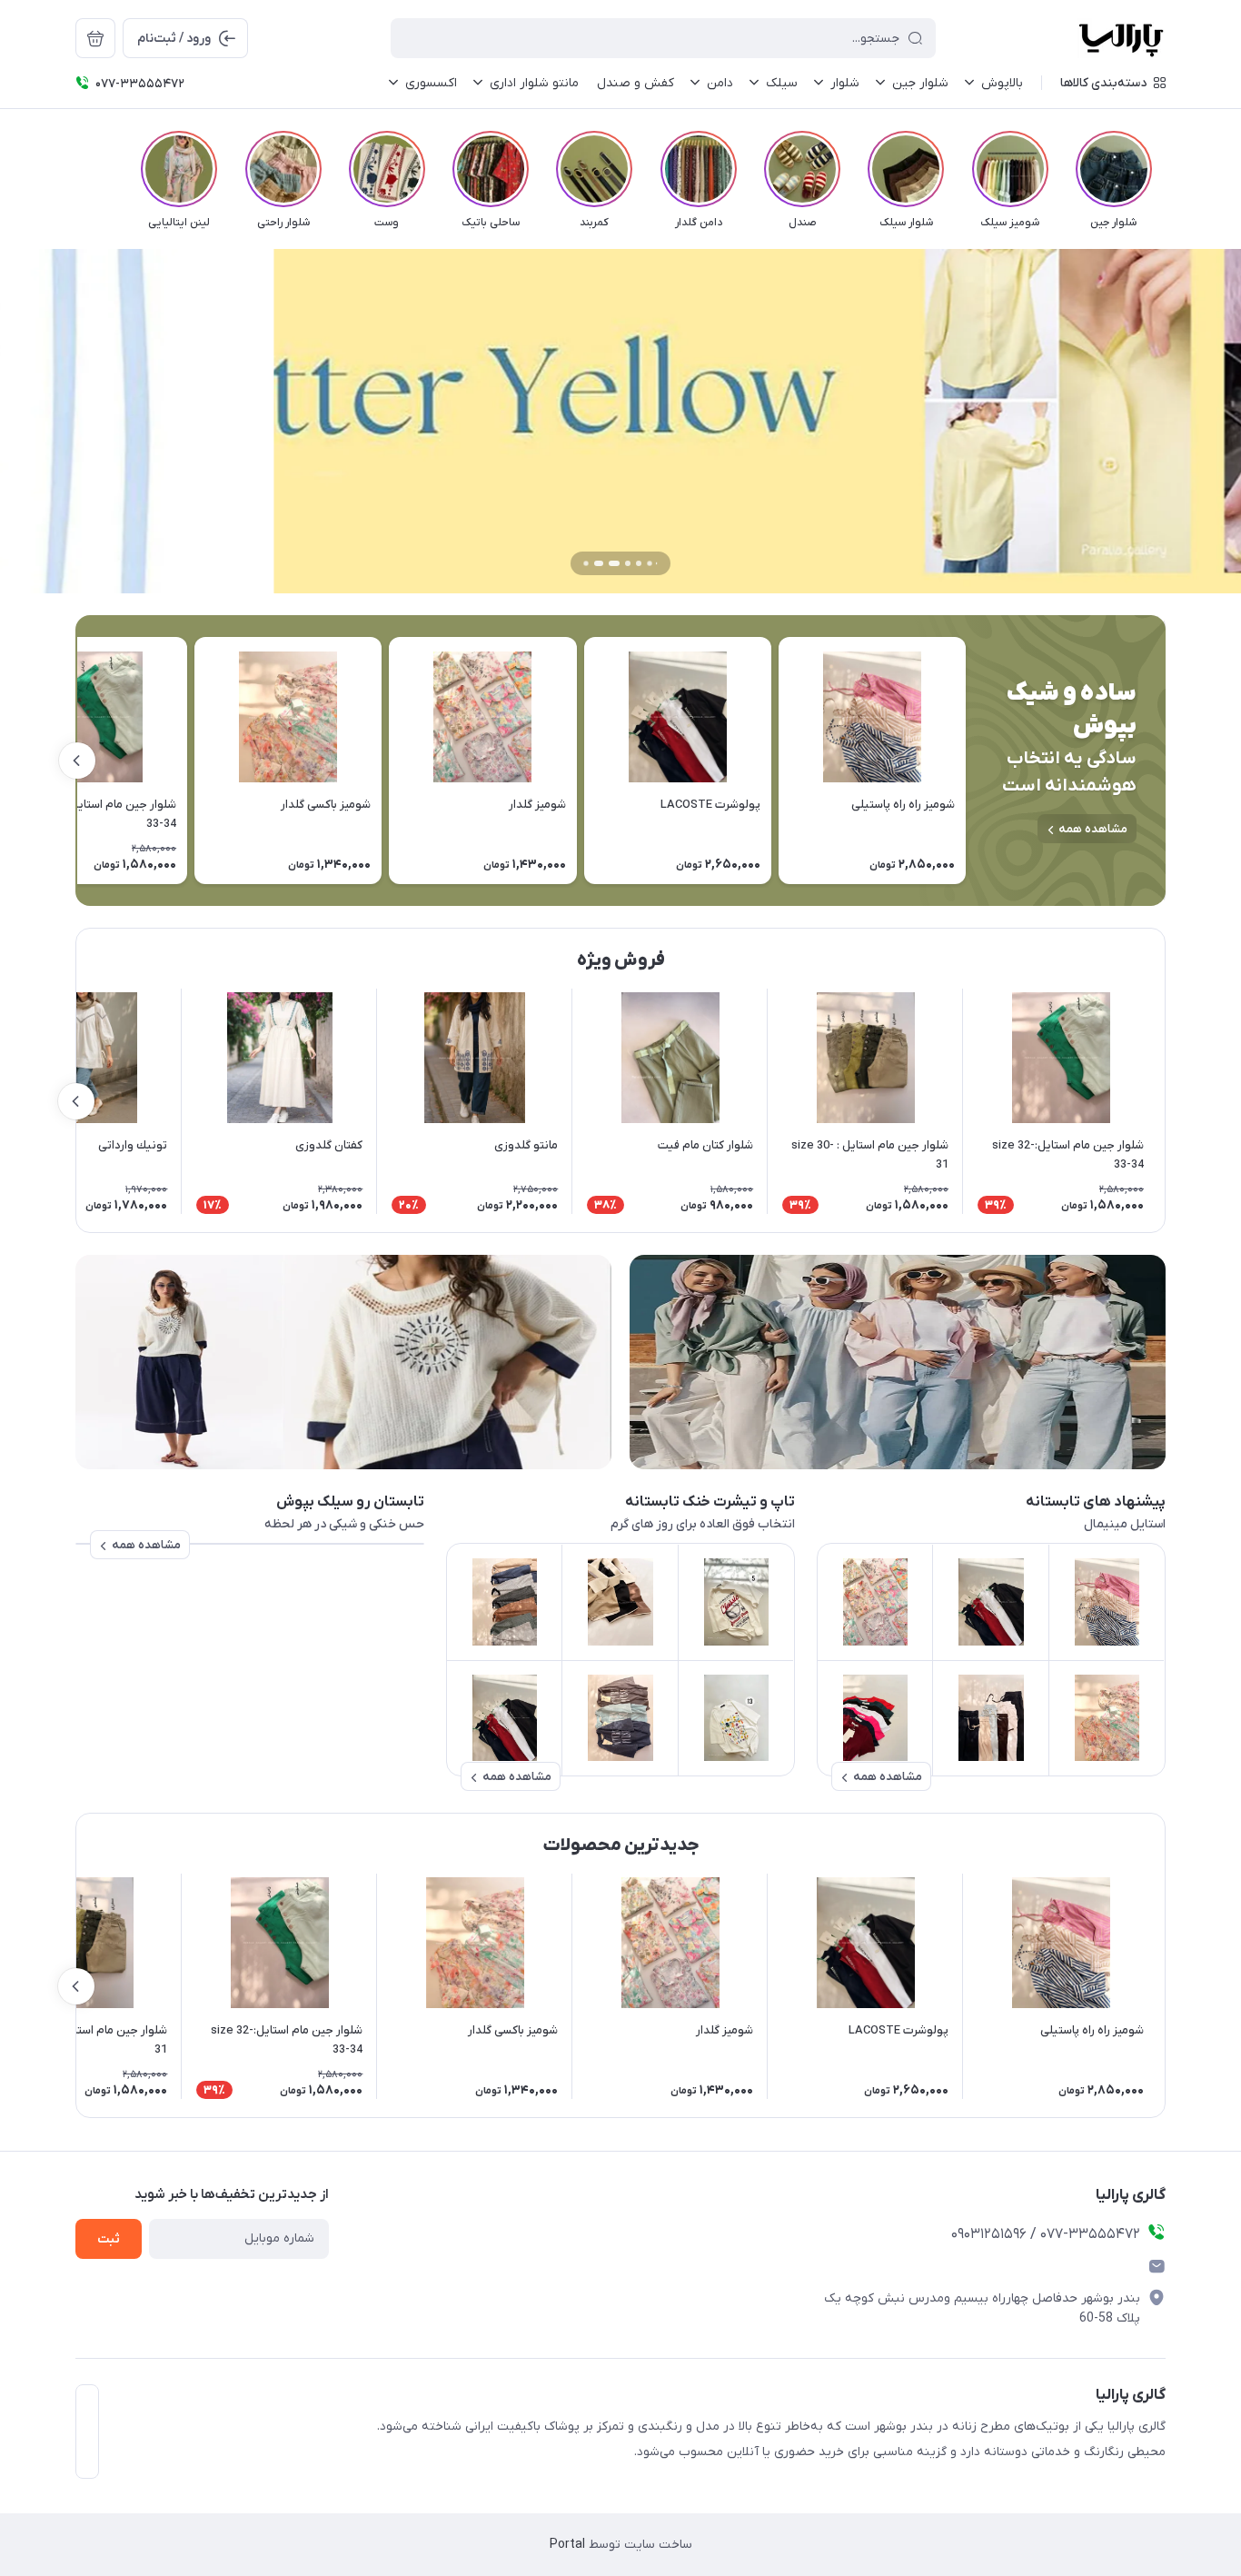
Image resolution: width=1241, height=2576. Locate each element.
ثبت (109, 2239)
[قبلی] (1166, 169)
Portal (567, 2545)
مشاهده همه (1093, 829)
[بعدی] (75, 169)
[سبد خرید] (95, 38)
